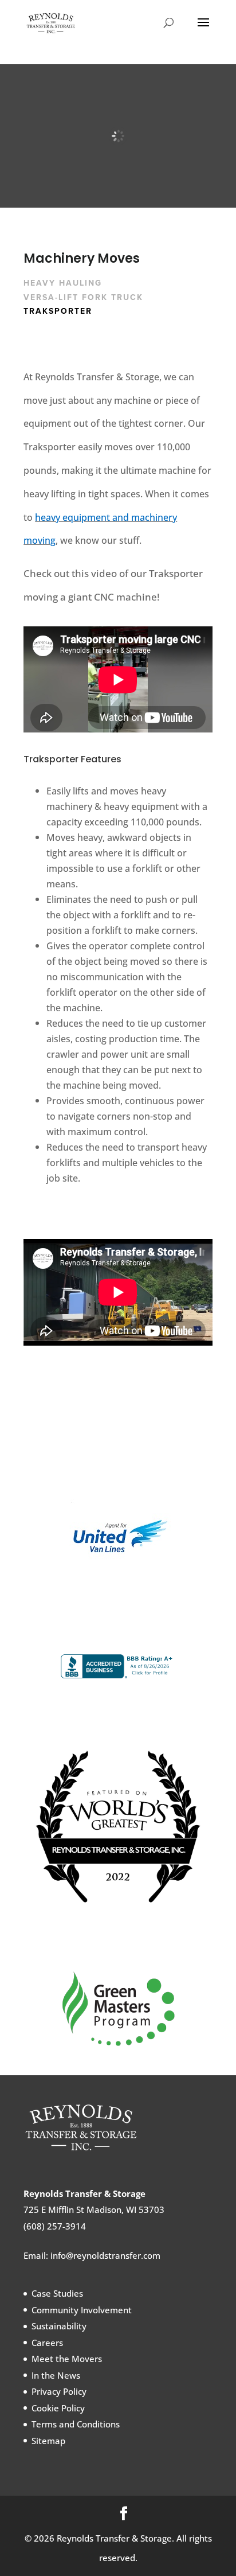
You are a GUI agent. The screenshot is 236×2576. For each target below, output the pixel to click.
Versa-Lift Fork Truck (83, 297)
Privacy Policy (59, 2392)
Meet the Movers (67, 2359)
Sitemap (48, 2441)
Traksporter (58, 311)
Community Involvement (82, 2310)
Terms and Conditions (76, 2425)
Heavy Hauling (63, 283)
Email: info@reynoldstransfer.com (92, 2256)
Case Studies (57, 2294)
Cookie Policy (58, 2408)
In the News (56, 2375)
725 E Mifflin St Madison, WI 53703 (94, 2210)
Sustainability (59, 2326)
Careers (47, 2343)
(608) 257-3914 (55, 2227)
